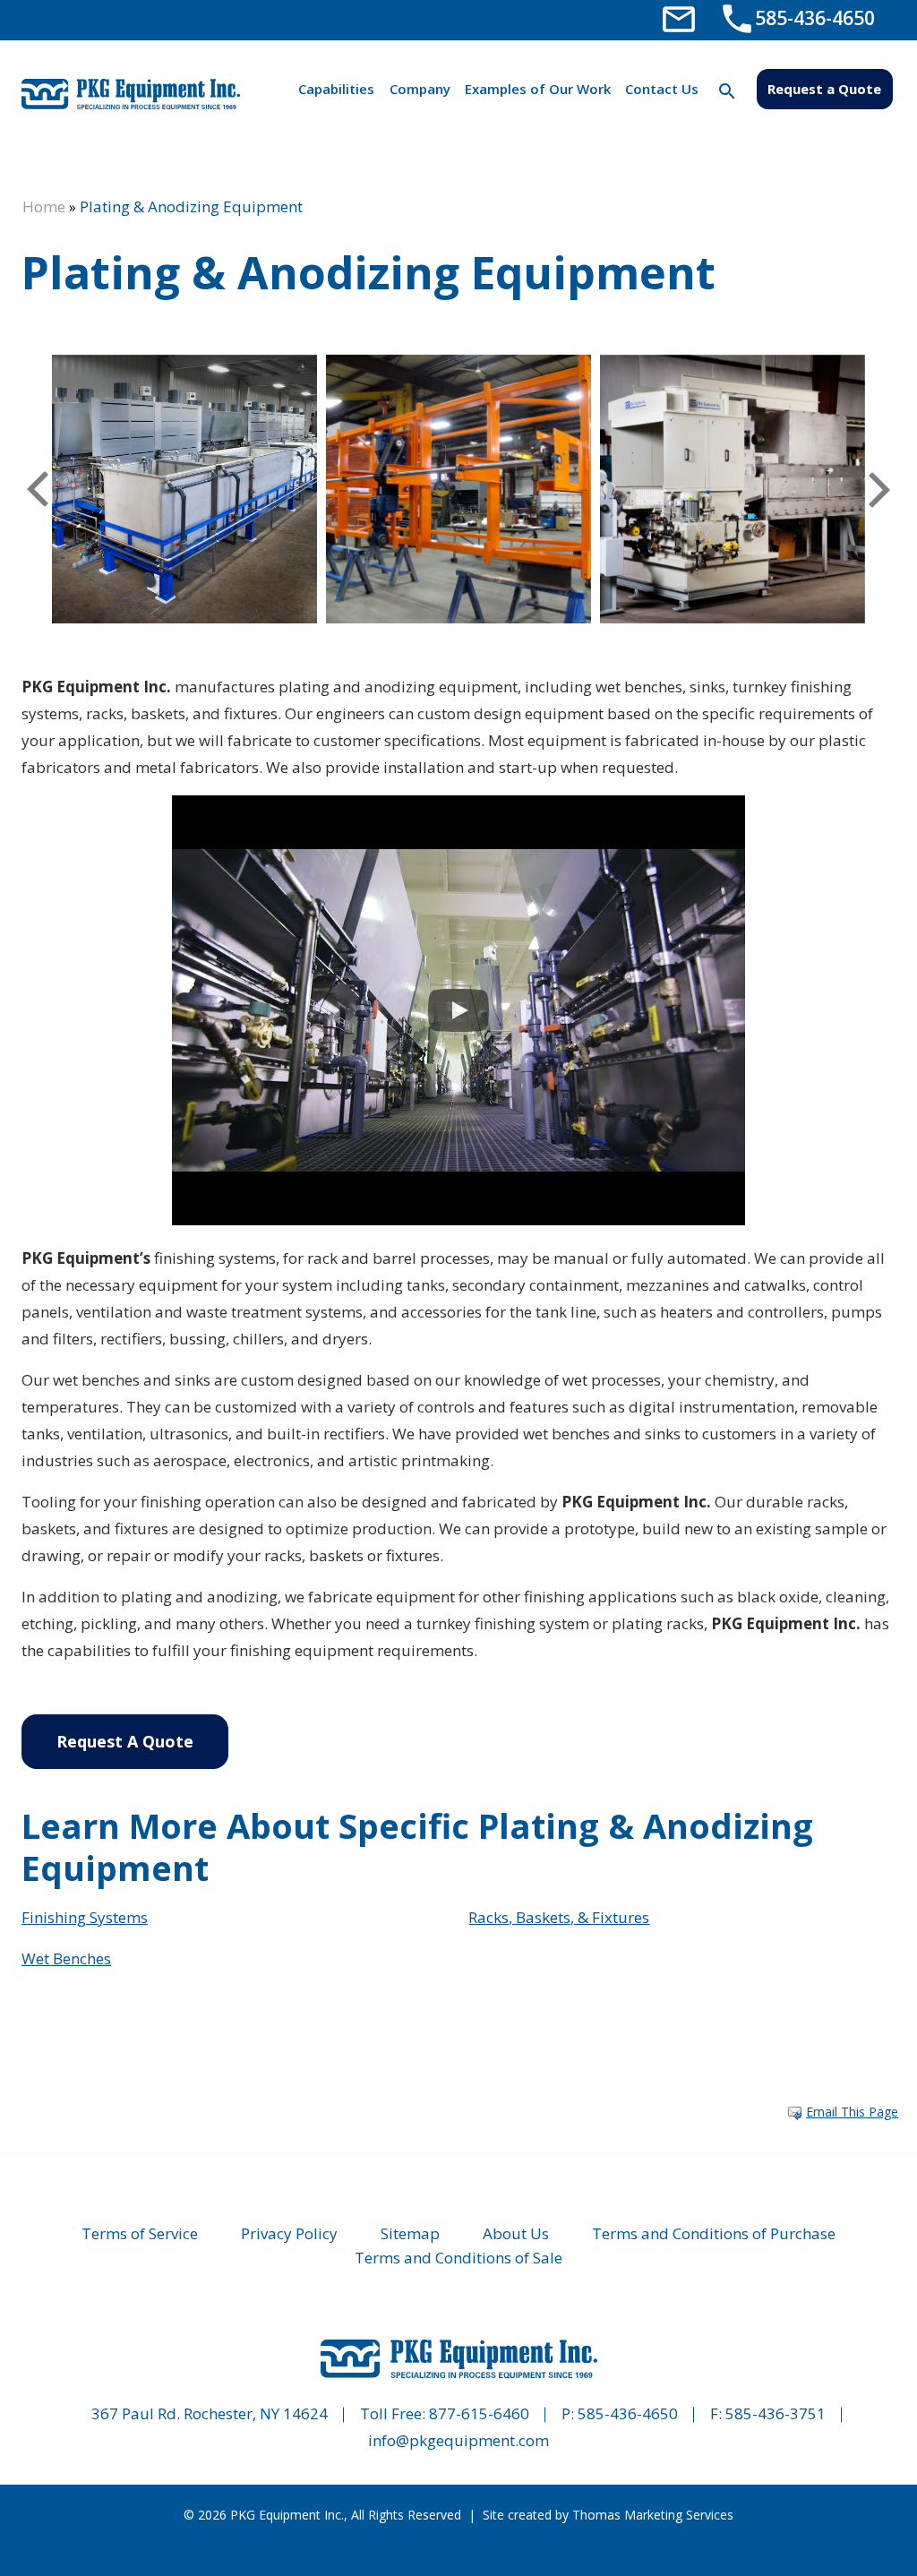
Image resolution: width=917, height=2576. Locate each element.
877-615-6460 (479, 2413)
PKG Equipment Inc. (287, 2515)
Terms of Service (140, 2233)
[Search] (728, 91)
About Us (516, 2233)
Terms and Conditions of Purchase (714, 2233)
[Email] (679, 18)
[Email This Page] (794, 2113)
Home (44, 206)
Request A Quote (125, 1741)
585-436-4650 (628, 2413)
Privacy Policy (289, 2233)
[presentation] (38, 489)
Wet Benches (66, 1958)
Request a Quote (824, 89)
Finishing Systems (85, 1917)
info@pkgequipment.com (458, 2440)
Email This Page (852, 2112)
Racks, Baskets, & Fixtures (559, 1917)
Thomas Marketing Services (653, 2515)
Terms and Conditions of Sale (458, 2258)
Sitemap (410, 2233)
